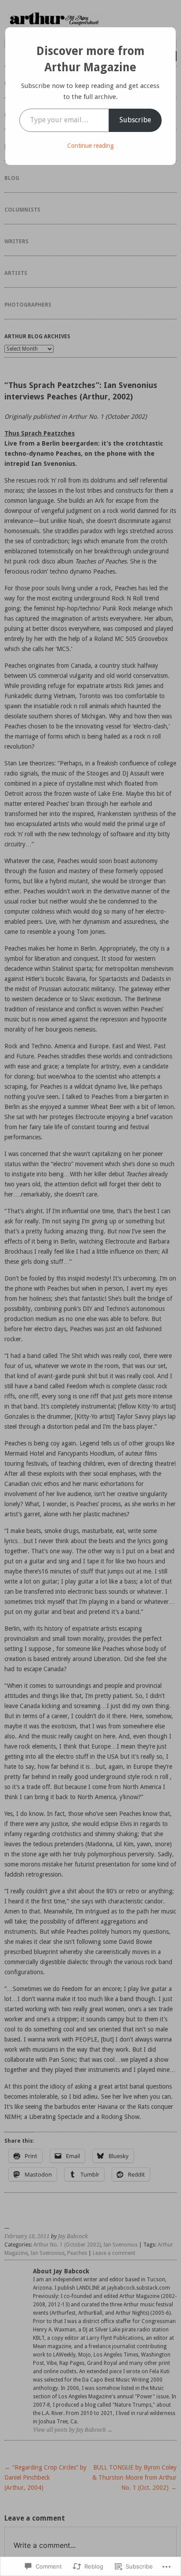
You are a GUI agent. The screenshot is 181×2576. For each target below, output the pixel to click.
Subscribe (135, 120)
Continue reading (90, 146)
